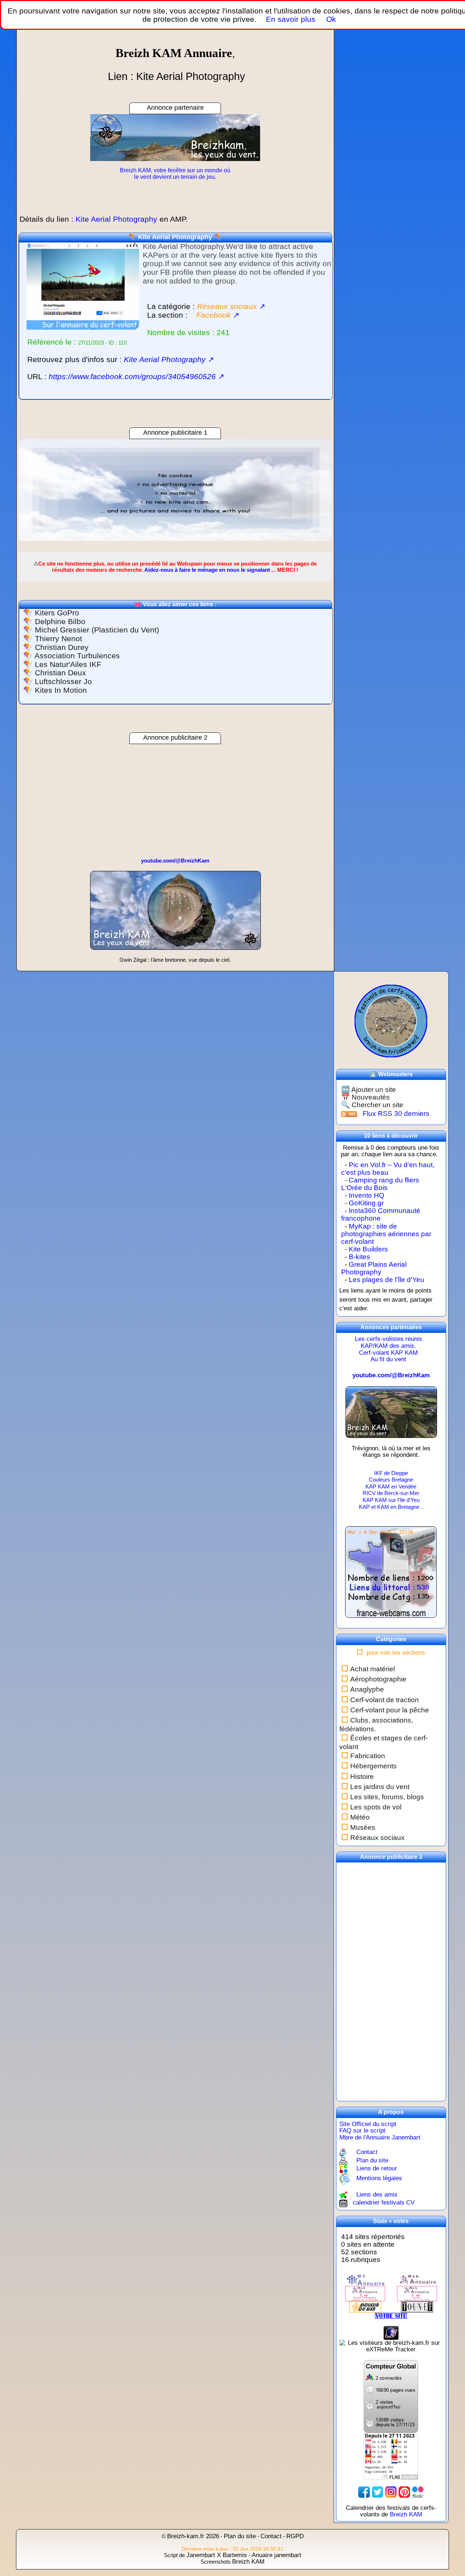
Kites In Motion (61, 690)
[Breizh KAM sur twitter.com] (377, 2492)
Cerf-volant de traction (385, 1700)
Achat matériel (373, 1669)
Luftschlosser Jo (63, 682)
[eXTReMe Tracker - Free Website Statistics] (391, 2332)
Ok (330, 19)
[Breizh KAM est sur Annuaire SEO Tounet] (417, 2306)
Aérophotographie (378, 1679)
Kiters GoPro (57, 613)
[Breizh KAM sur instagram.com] (391, 2492)
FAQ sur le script (362, 2131)
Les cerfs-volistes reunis (389, 1339)
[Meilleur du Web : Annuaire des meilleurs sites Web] (365, 2306)
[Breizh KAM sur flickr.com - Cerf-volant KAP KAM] (418, 2492)
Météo (360, 1817)
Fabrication (368, 1756)
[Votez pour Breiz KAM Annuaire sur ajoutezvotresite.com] (391, 2316)
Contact (367, 2152)
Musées (363, 1827)
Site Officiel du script (368, 2124)
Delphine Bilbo (60, 622)
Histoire (362, 1777)
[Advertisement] (175, 490)
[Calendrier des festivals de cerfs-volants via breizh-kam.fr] (391, 1020)
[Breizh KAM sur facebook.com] (364, 2492)
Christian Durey (62, 647)
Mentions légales (379, 2178)
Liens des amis (377, 2195)
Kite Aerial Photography (175, 237)
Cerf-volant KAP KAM (388, 1353)
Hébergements (373, 1766)
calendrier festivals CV (384, 2203)
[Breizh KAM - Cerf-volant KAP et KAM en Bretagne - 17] (391, 1415)
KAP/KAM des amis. (388, 1346)
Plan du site (372, 2160)
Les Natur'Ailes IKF (68, 664)
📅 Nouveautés (365, 1097)
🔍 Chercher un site (372, 1105)
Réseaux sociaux (377, 1838)
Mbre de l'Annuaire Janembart (380, 2137)
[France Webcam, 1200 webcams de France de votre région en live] (391, 1576)
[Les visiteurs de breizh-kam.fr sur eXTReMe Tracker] (391, 2346)
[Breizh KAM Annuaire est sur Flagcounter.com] (391, 2456)
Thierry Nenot (58, 639)
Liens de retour (377, 2168)
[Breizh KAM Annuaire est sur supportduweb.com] (391, 2396)
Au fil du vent (388, 1359)
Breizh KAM (406, 2514)
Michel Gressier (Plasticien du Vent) (97, 630)
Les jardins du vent (380, 1787)
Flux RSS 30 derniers (396, 1114)
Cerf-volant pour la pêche (390, 1710)
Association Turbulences (77, 656)
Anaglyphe (367, 1689)
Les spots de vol (376, 1807)
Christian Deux (60, 673)
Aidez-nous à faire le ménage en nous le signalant (207, 570)
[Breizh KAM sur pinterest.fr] (404, 2492)
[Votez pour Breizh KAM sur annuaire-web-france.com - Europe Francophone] (417, 2280)
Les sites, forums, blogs (387, 1797)
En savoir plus (291, 19)
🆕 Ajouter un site (369, 1090)
